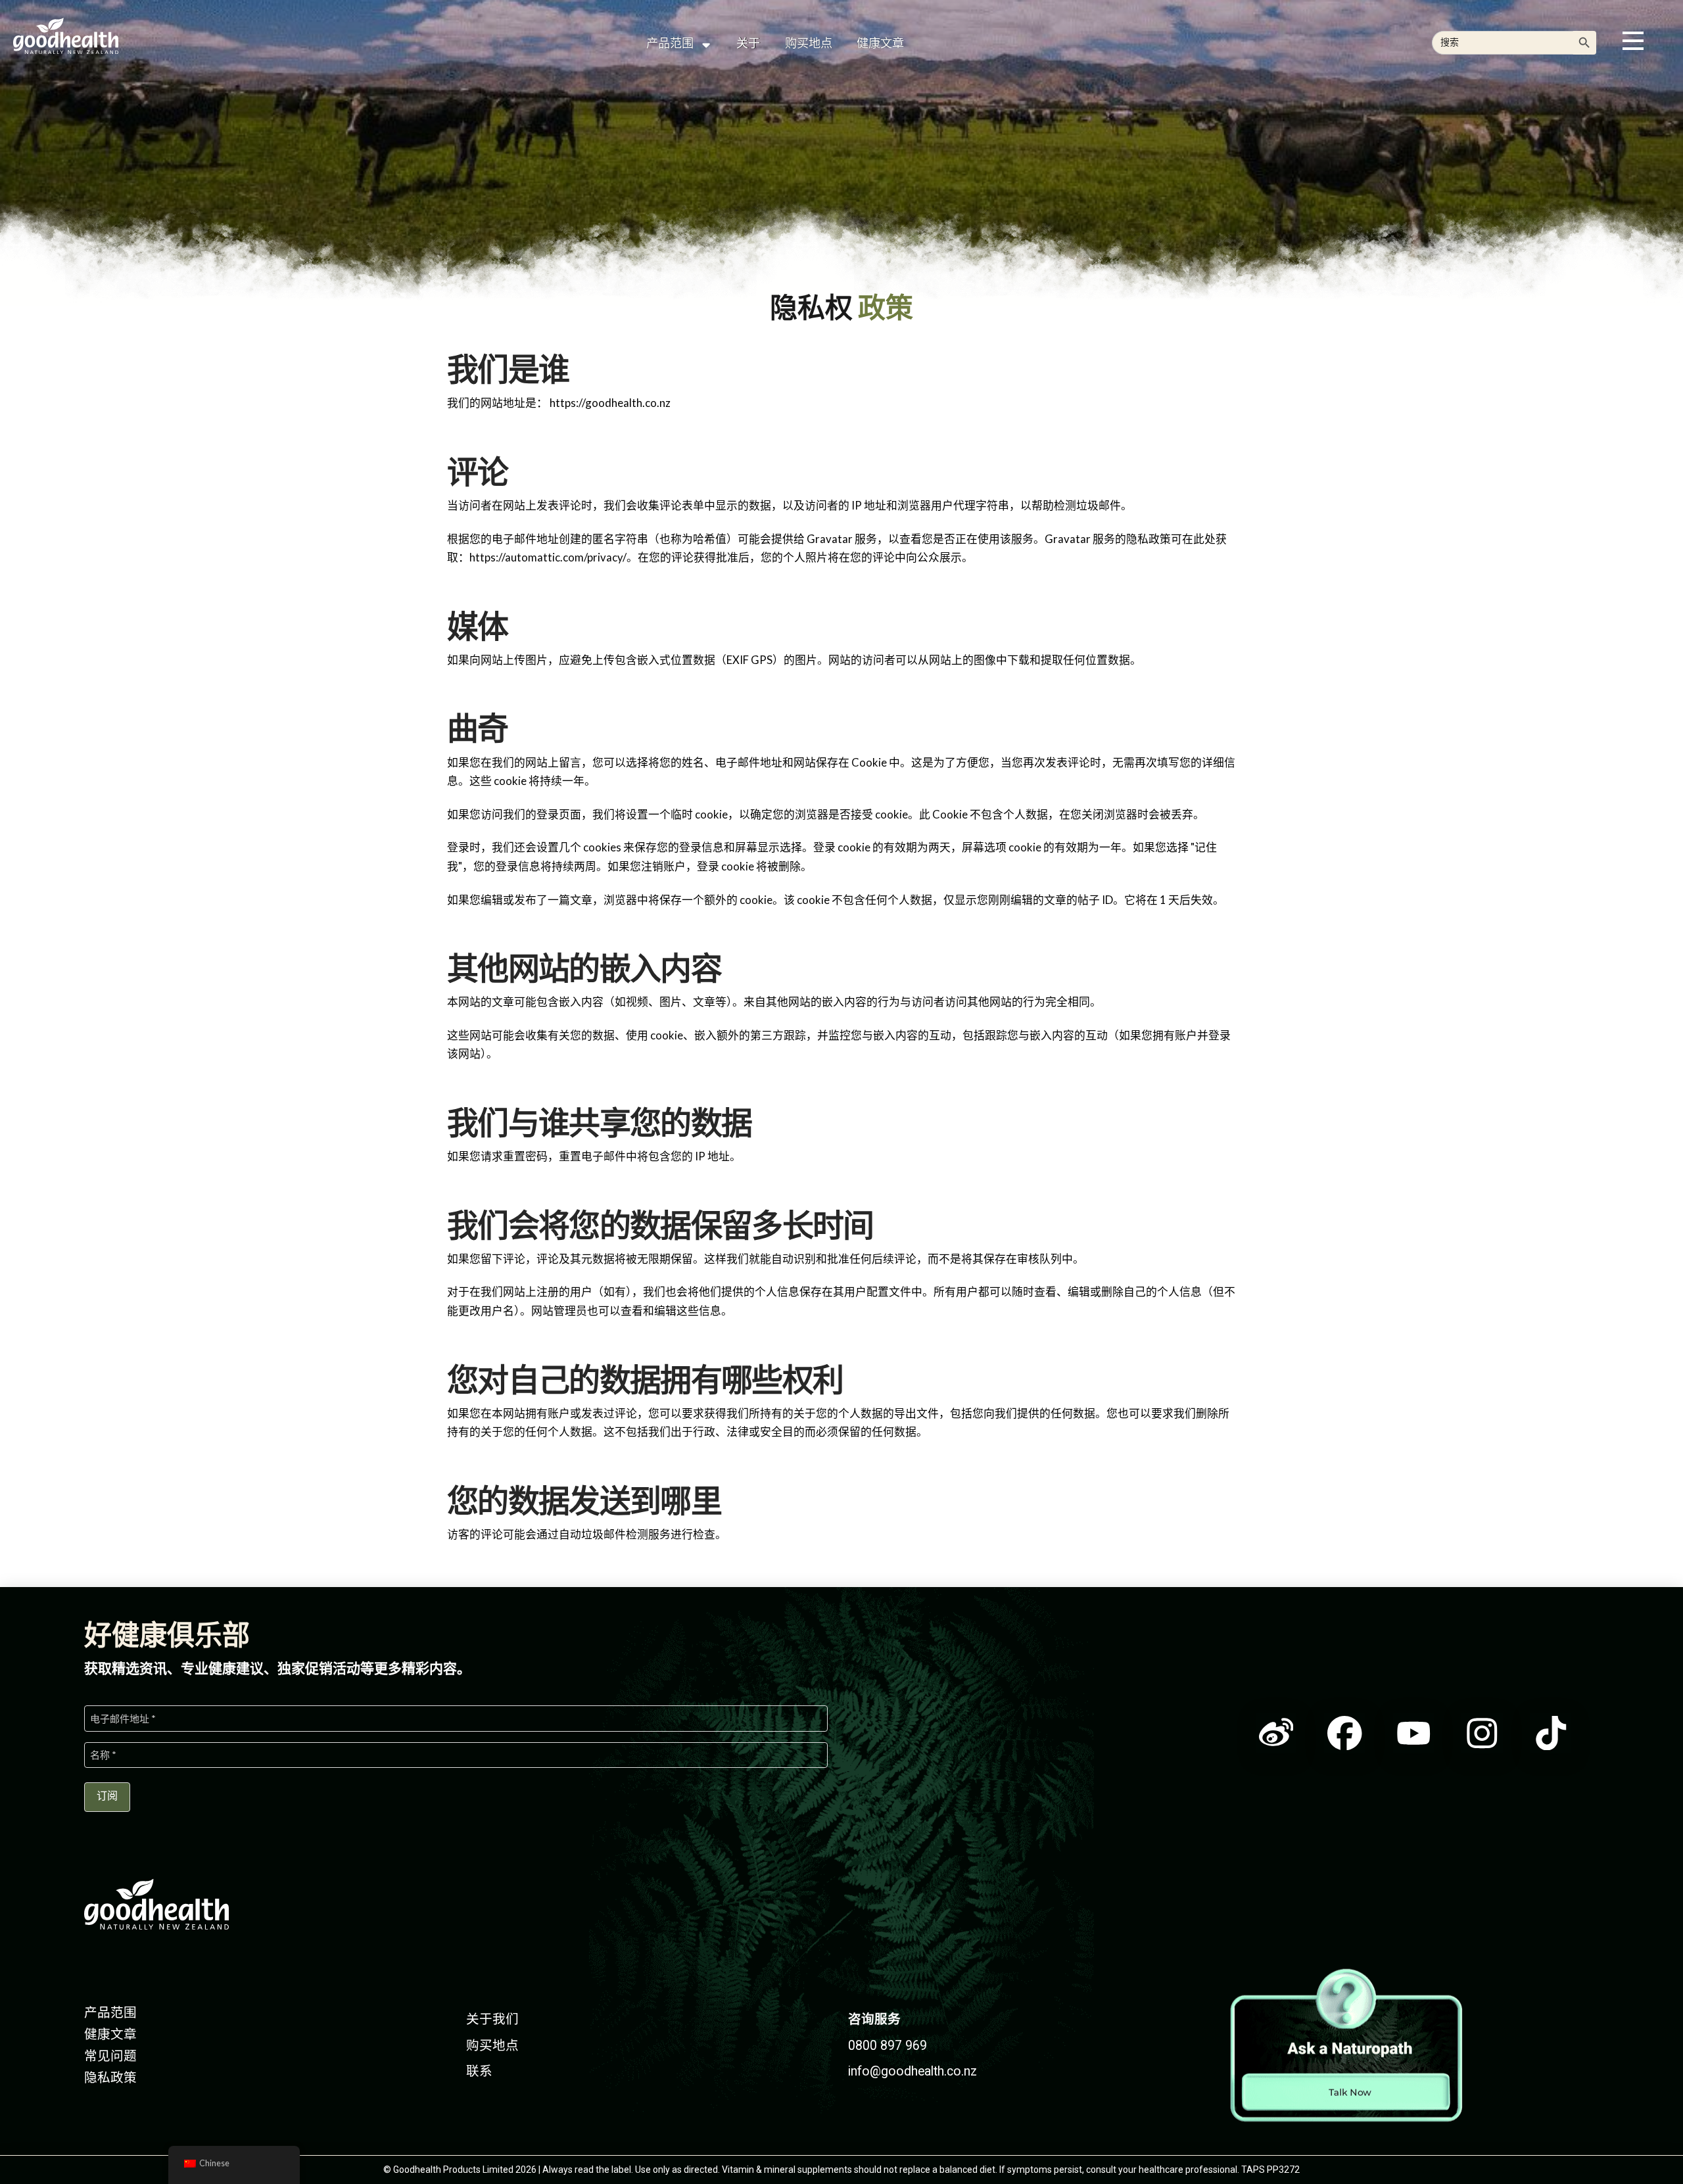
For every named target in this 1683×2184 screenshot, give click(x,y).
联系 (479, 2071)
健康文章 (110, 2034)
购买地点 (492, 2046)
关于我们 (492, 2019)
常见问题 (110, 2056)
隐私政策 (110, 2078)
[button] (1633, 41)
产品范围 (110, 2013)
